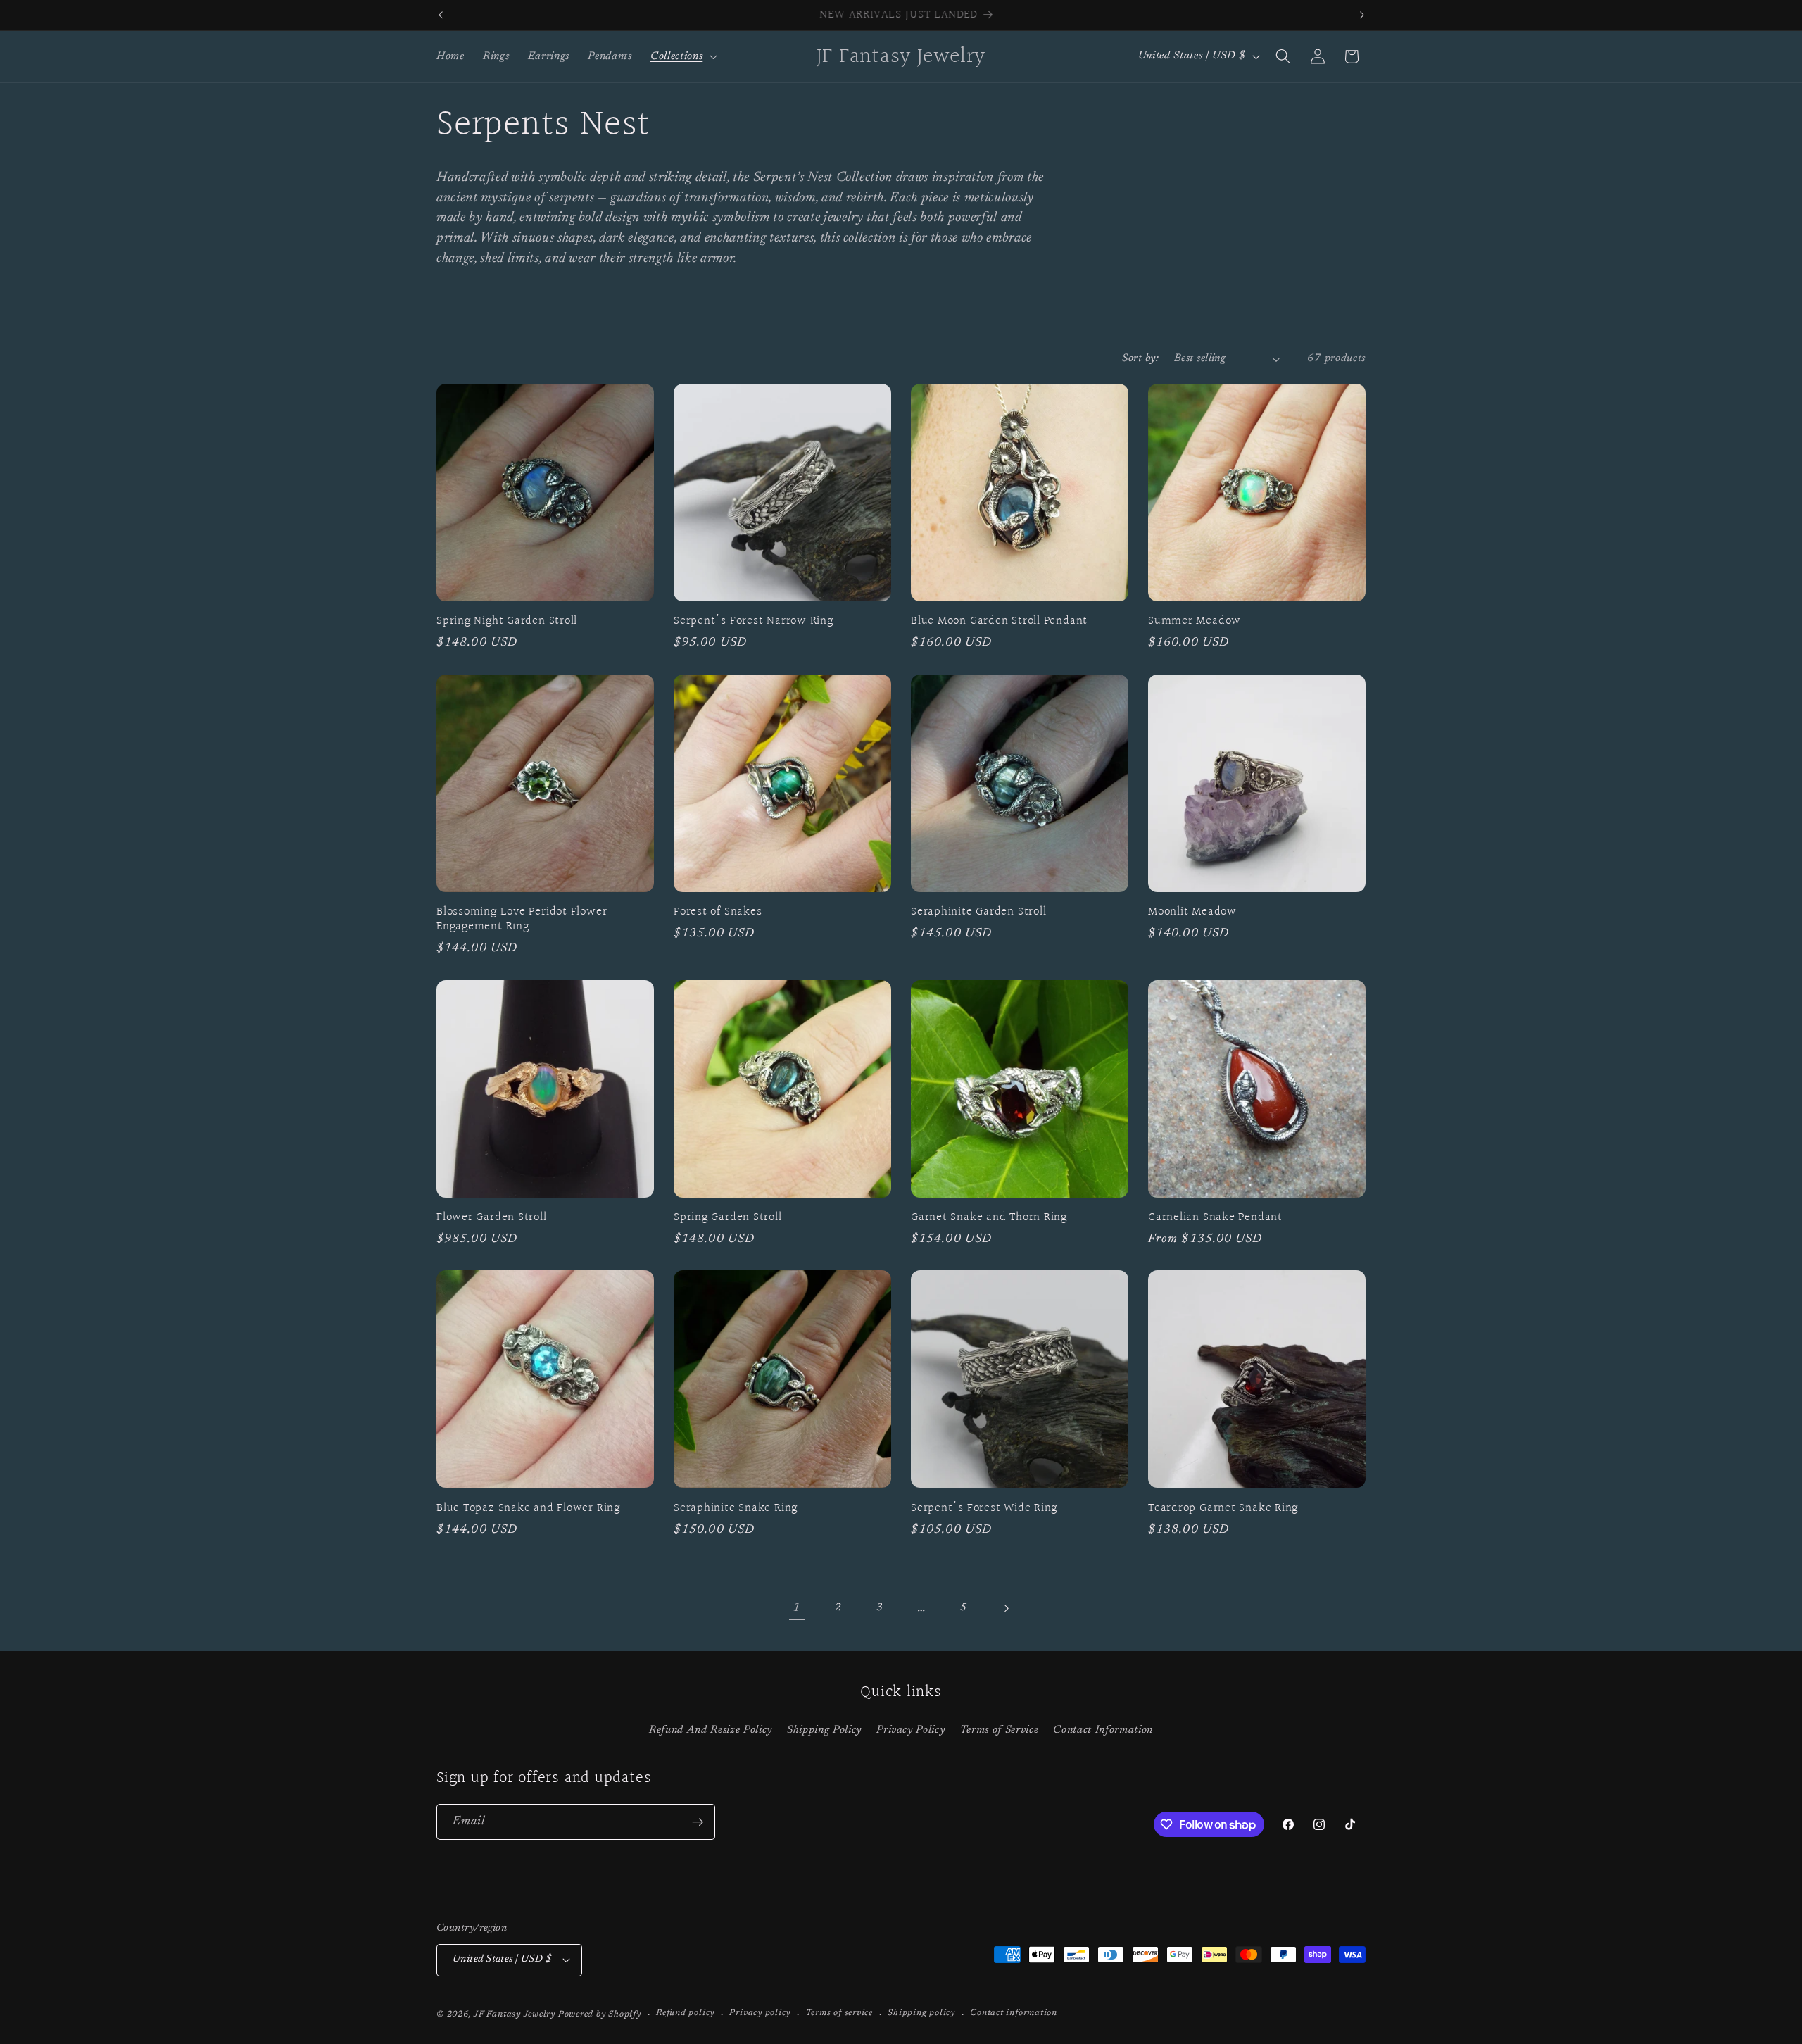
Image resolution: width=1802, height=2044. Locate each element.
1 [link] (796, 1608)
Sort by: (1140, 359)
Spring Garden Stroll (728, 1218)
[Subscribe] (698, 1822)
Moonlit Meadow (1192, 912)
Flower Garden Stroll (492, 1218)
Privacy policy (760, 2013)
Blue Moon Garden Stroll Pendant (999, 621)
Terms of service (839, 2013)
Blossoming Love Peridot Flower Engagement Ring (522, 920)
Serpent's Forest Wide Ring (984, 1509)
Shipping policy (921, 2013)
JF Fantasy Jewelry (515, 2014)
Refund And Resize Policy (711, 1730)
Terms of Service (1000, 1730)
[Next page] (1005, 1608)
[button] (682, 56)
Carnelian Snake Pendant (1215, 1218)
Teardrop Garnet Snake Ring (1223, 1509)
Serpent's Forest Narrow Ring (754, 621)
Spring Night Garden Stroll (507, 621)
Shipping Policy (824, 1730)
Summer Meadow (1195, 621)
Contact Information (1103, 1730)
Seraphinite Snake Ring (736, 1509)
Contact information (1014, 2013)
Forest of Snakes (718, 912)
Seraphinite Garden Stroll (979, 912)
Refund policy (685, 2013)
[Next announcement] (1362, 15)
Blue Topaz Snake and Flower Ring (528, 1509)
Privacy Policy (911, 1730)
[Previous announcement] (441, 15)
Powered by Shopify (600, 2014)
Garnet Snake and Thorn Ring (989, 1218)
